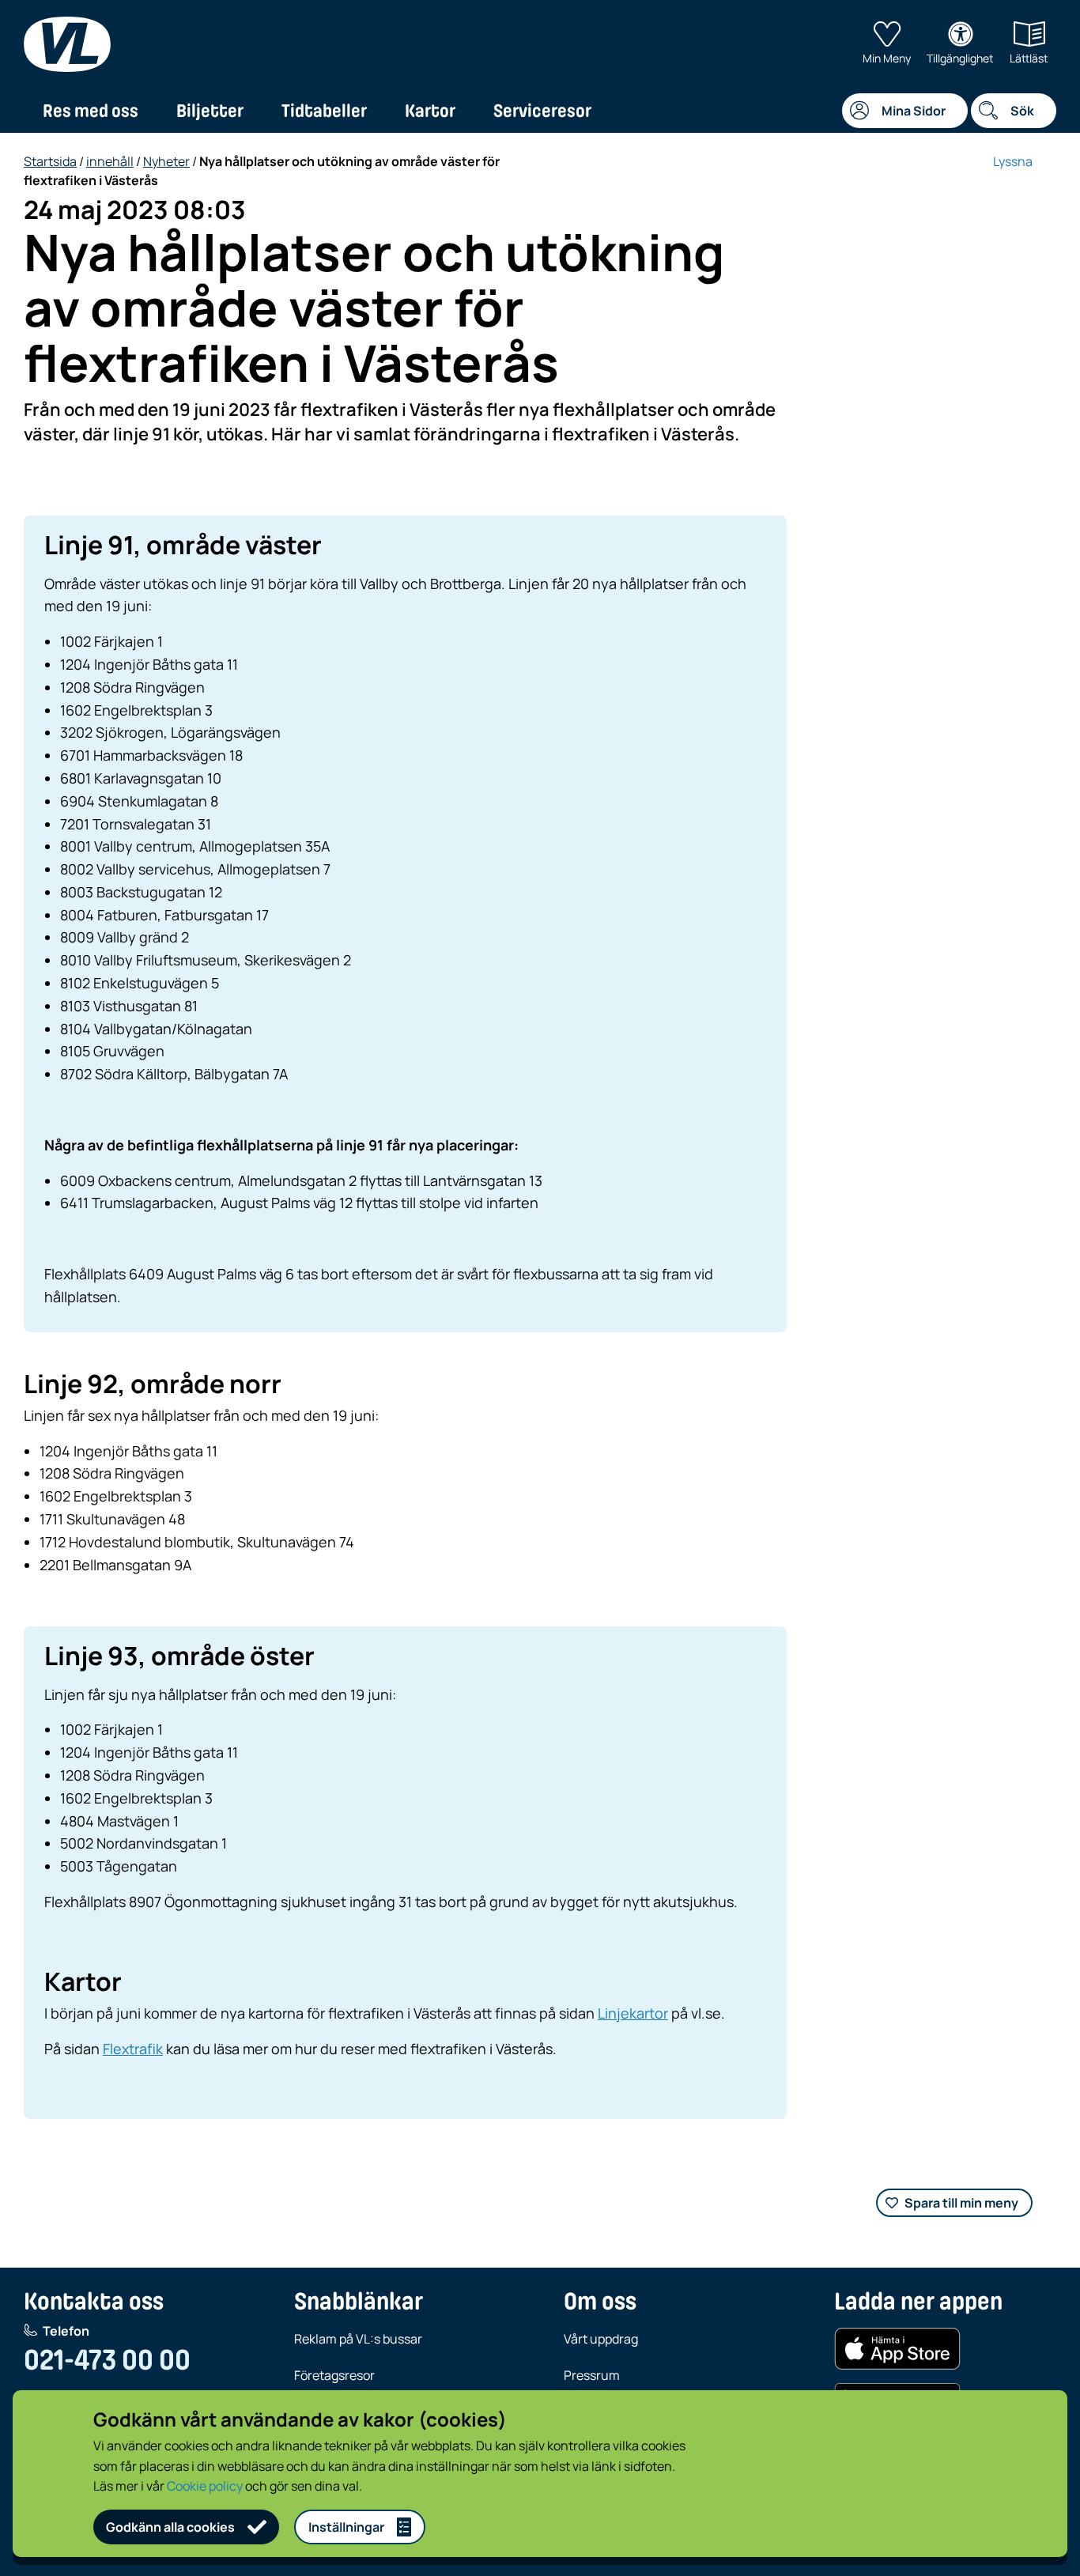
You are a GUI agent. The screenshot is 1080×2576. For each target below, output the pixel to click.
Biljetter (210, 111)
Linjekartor (633, 2013)
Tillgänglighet (960, 58)
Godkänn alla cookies (170, 2527)
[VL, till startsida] (67, 44)
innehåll (110, 161)
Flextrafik (133, 2049)
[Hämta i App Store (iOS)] (897, 2349)
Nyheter (166, 161)
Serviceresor (542, 111)
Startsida (50, 161)
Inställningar (346, 2527)
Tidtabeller (324, 111)
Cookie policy (205, 2486)
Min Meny (887, 58)
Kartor (430, 111)
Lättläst (1029, 58)
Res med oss (91, 111)
